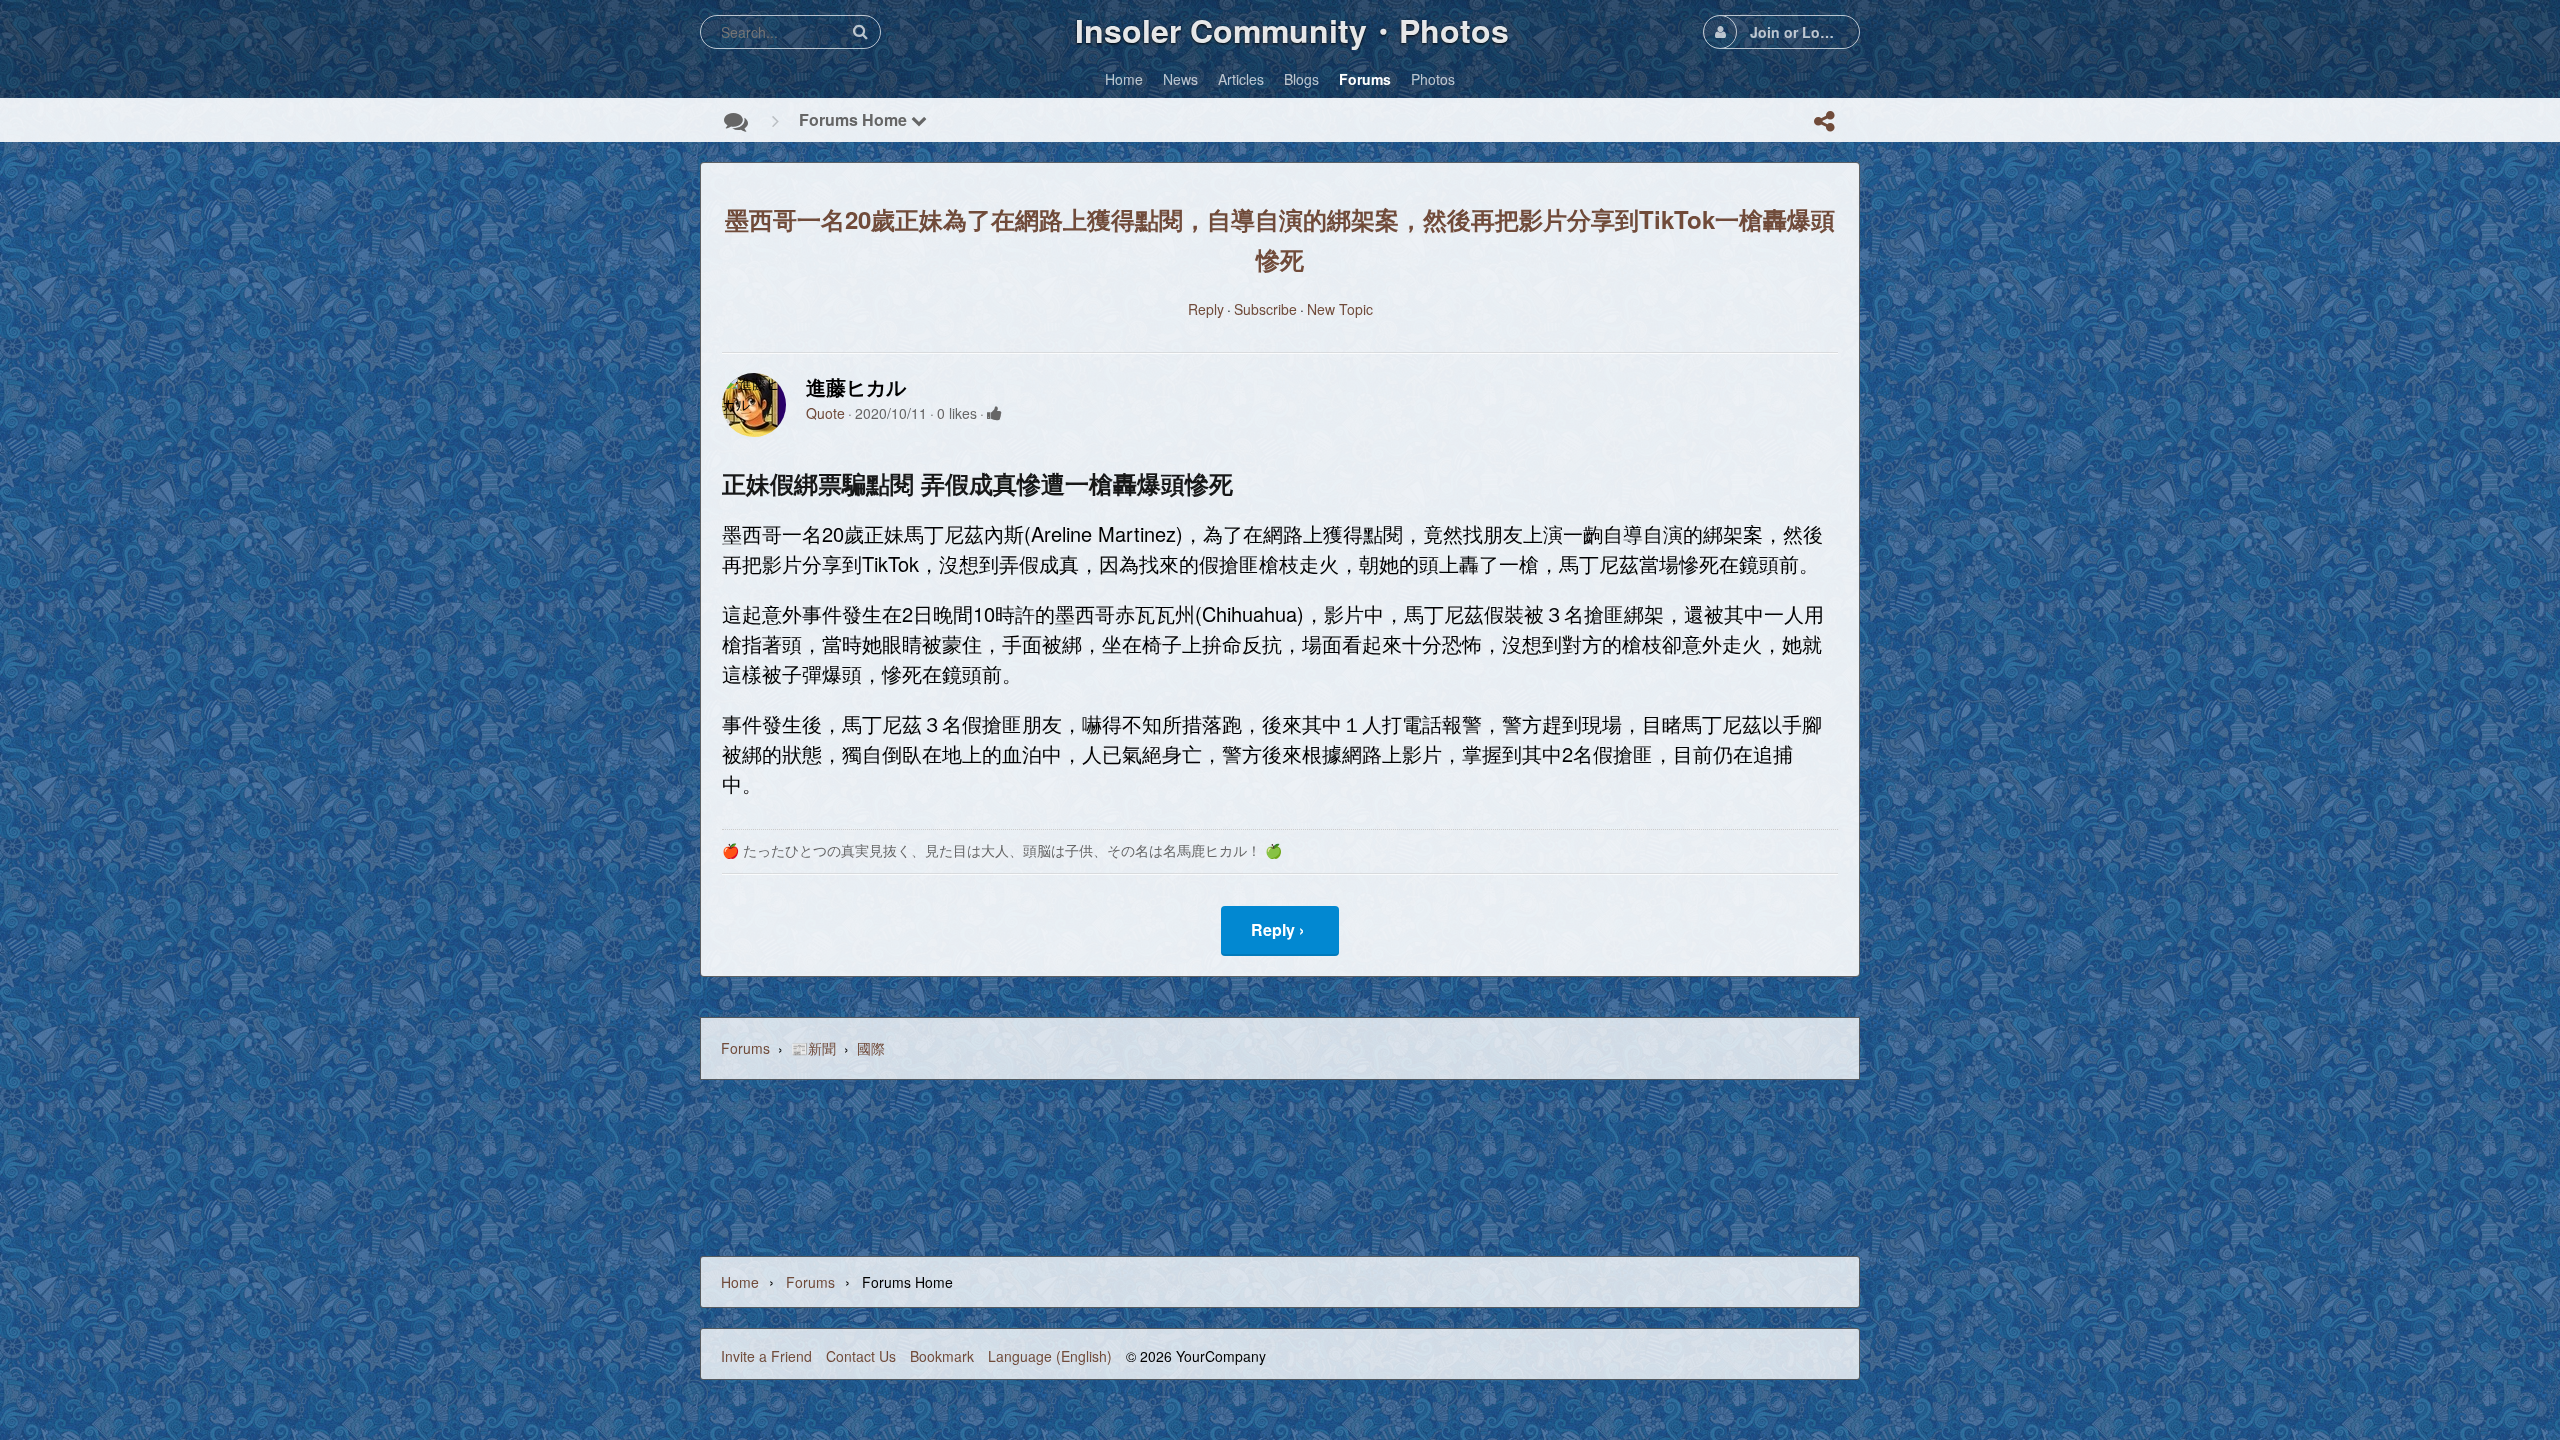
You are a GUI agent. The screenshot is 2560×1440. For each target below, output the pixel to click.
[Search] (860, 31)
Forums (745, 1048)
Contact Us (861, 1356)
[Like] (994, 413)
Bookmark (942, 1356)
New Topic (1340, 309)
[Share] (1824, 121)
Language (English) (1050, 1356)
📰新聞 (813, 1048)
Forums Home (855, 119)
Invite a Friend (766, 1356)
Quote (825, 413)
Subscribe (1265, 309)
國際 (871, 1048)
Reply (1206, 309)
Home (740, 1282)
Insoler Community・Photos (1292, 30)
